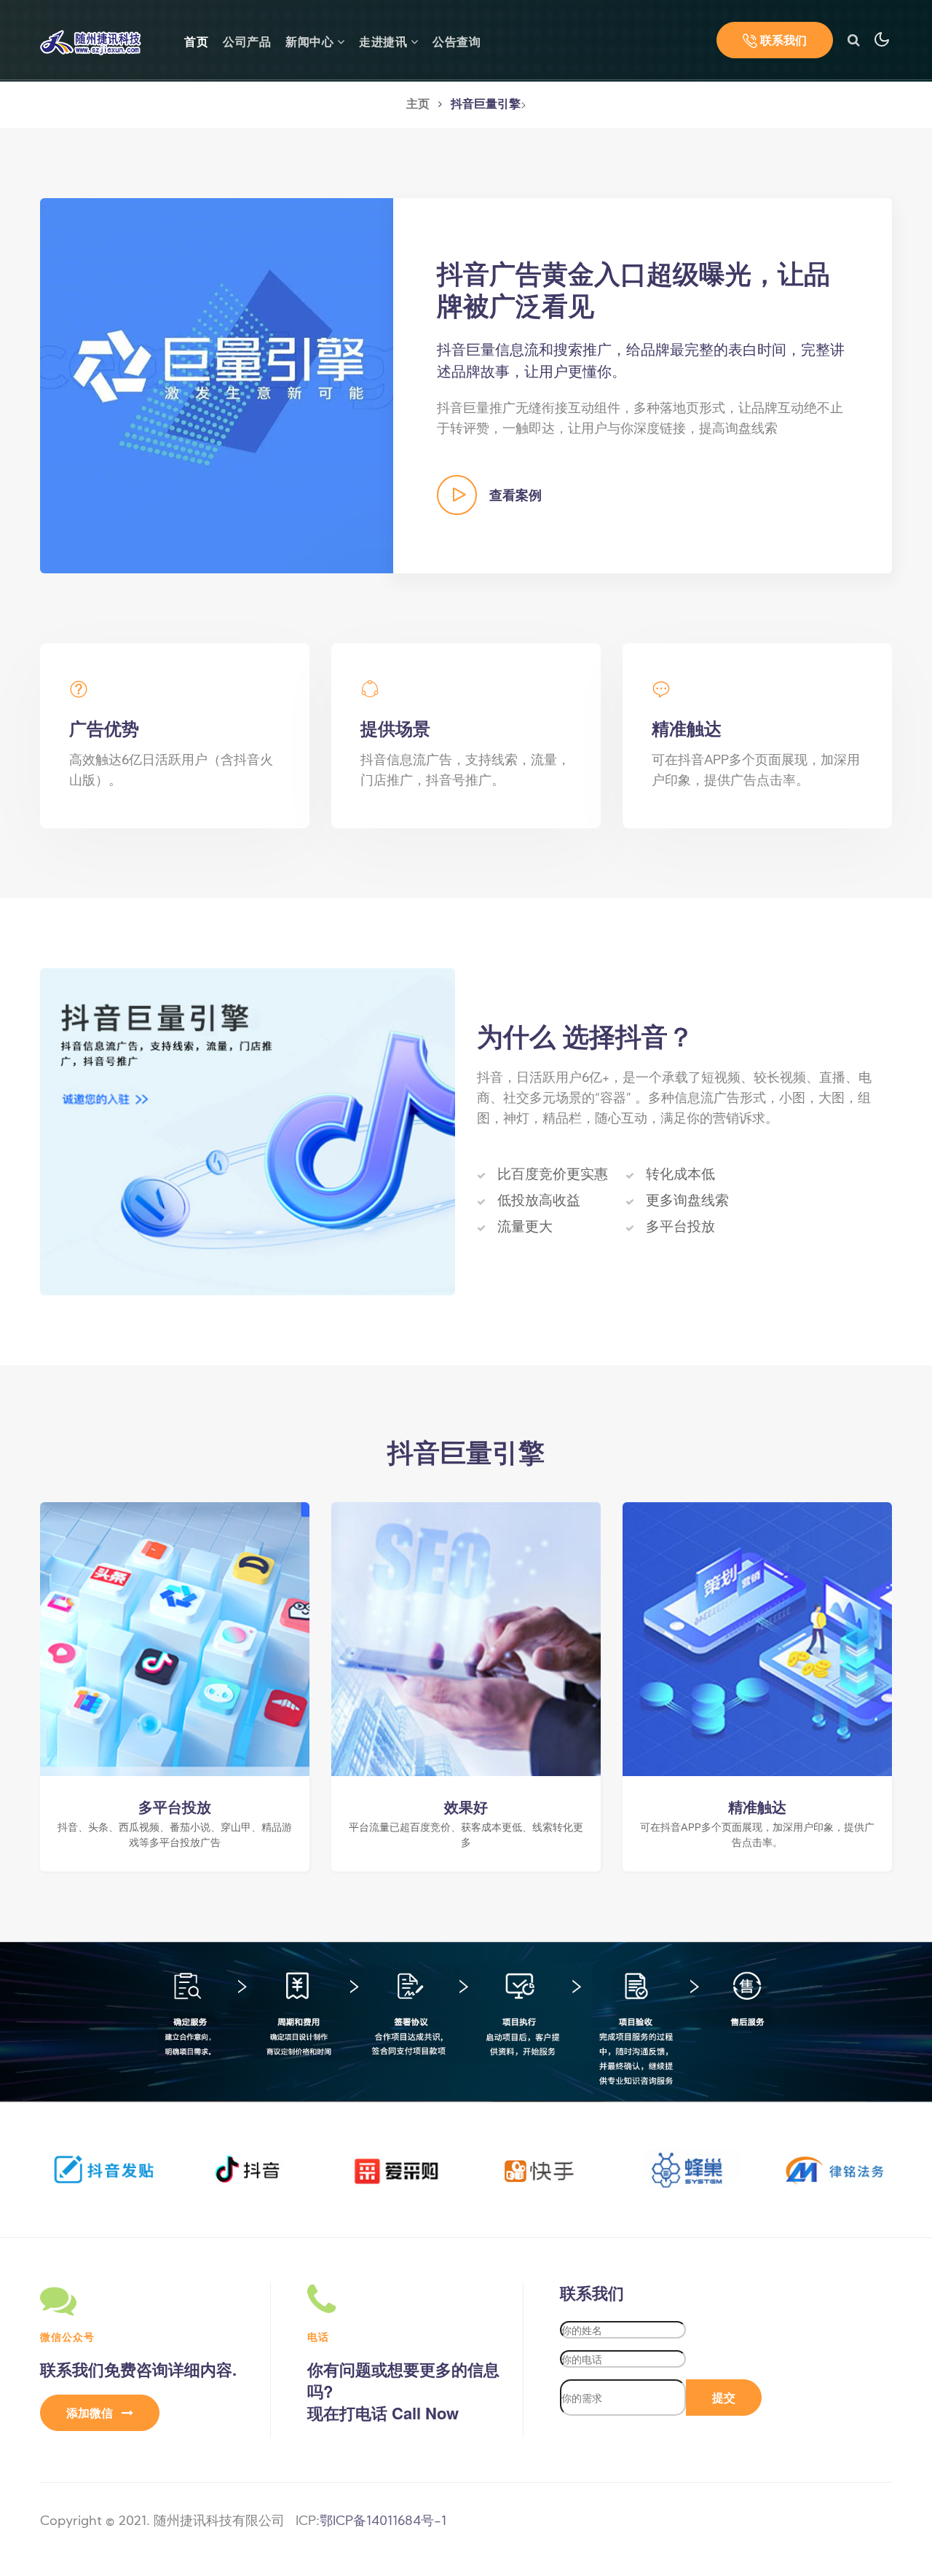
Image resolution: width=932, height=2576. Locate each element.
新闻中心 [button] (311, 43)
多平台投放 (175, 1807)
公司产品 (247, 43)
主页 (418, 105)
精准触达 (687, 728)
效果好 (466, 1807)
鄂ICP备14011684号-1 (383, 2522)
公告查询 (457, 43)
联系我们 (782, 40)
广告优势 (104, 728)
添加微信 (91, 2412)
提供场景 (395, 728)
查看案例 (514, 495)
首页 (196, 42)
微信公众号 (67, 2336)
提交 (724, 2397)
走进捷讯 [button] (385, 43)
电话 (318, 2336)
